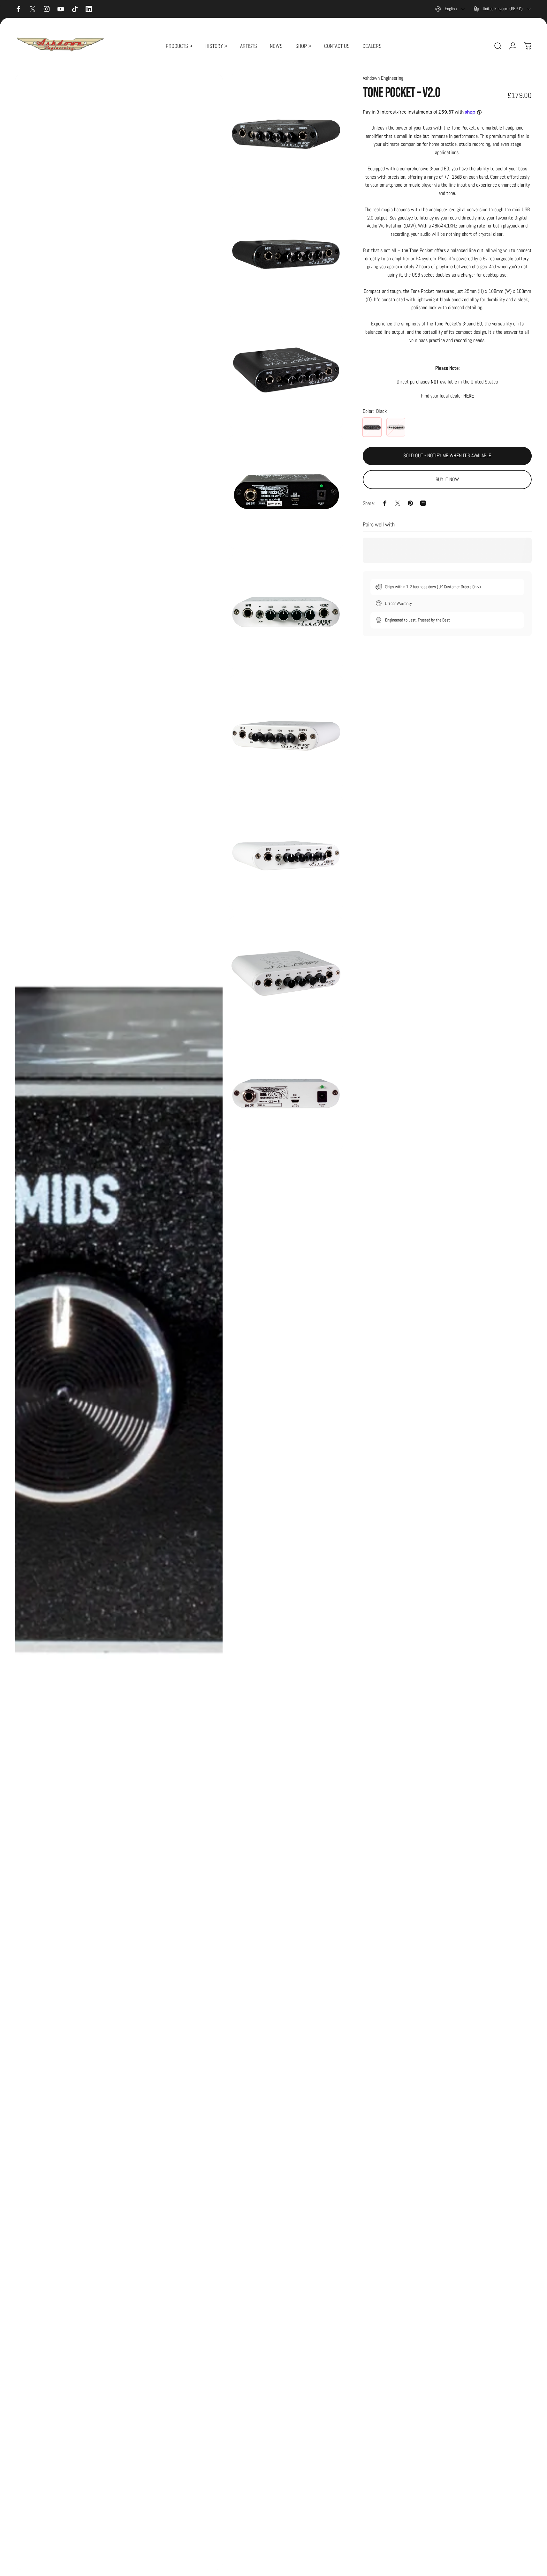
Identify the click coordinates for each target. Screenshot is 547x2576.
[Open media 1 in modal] (119, 1322)
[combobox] (450, 9)
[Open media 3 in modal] (286, 251)
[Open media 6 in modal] (286, 612)
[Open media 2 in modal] (286, 131)
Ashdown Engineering (383, 78)
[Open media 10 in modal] (286, 1094)
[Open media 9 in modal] (286, 973)
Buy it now (447, 480)
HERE (469, 395)
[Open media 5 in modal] (286, 492)
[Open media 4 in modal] (286, 372)
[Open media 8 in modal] (286, 853)
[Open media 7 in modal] (286, 732)
